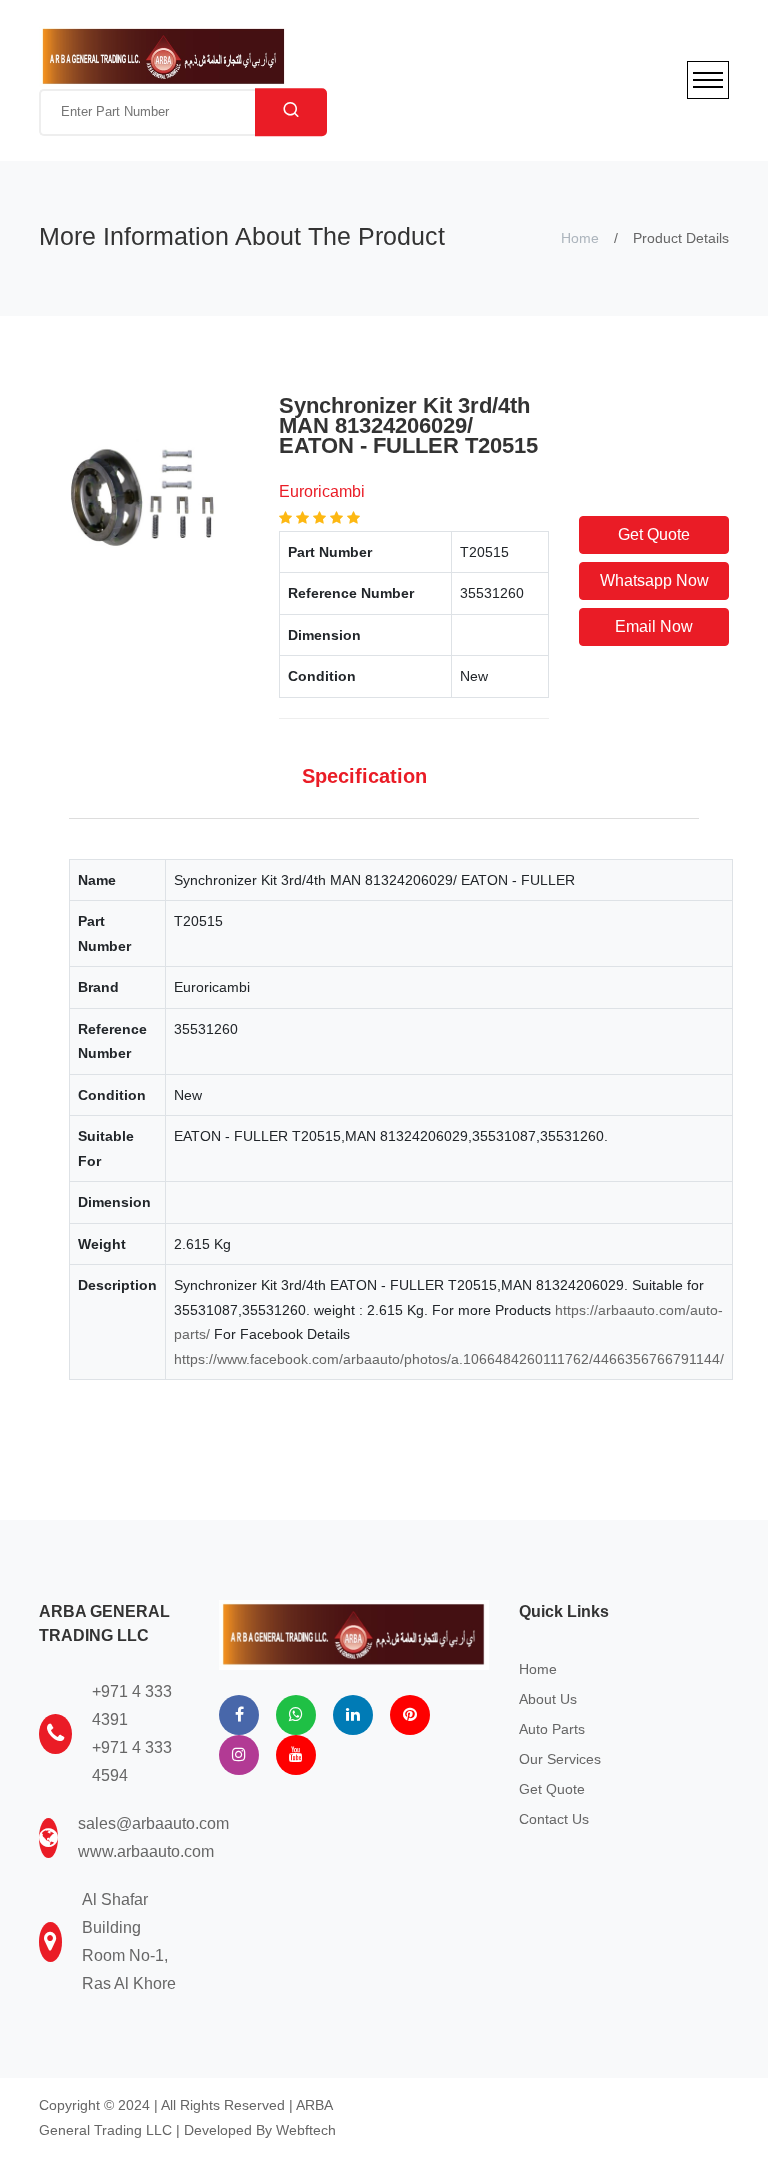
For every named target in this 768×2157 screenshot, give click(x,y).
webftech (306, 2130)
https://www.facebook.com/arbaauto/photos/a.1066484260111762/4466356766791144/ (449, 1359)
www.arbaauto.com (146, 1851)
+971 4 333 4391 (132, 1705)
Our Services (560, 1759)
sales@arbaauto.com (153, 1823)
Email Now (654, 626)
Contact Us (554, 1819)
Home (580, 238)
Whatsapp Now (654, 580)
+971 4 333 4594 (132, 1761)
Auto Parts (552, 1729)
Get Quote (654, 534)
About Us (548, 1699)
